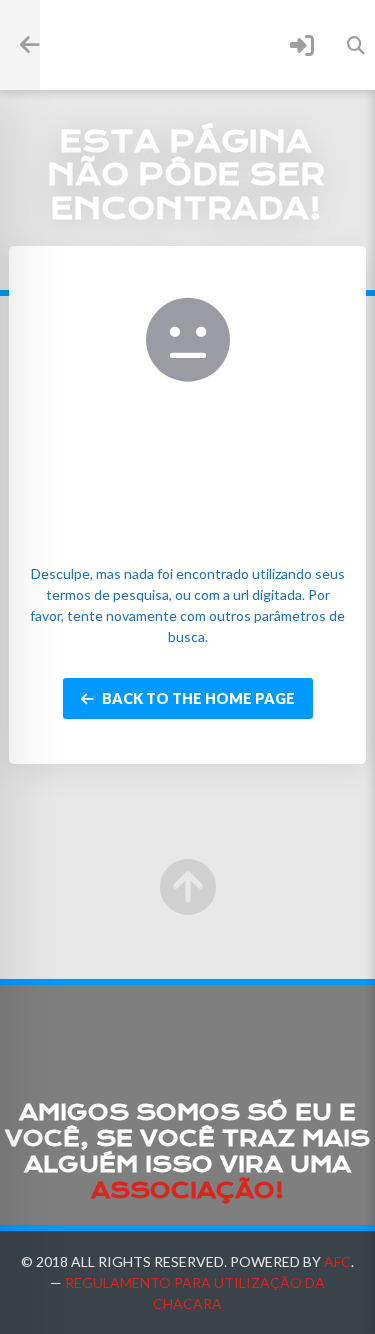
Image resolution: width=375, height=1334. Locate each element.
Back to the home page (197, 698)
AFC (337, 1261)
